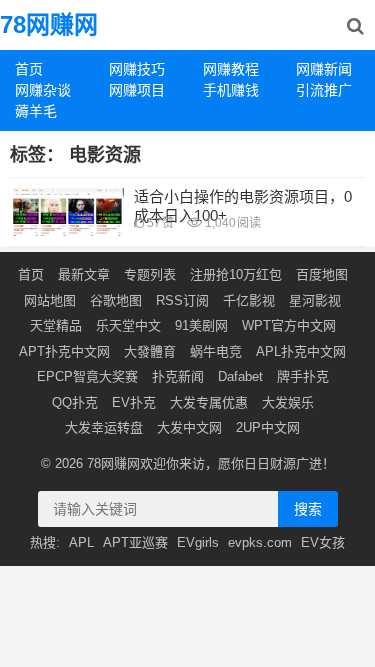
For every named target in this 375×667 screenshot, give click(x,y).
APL (81, 542)
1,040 (231, 223)
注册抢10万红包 (236, 274)
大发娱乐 (288, 402)
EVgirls (198, 542)
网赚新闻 (324, 69)
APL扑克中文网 (301, 351)
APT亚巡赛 (135, 542)
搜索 (308, 509)
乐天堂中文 (128, 325)
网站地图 (50, 300)
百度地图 (322, 274)
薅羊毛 (36, 111)
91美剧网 (201, 325)
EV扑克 (134, 402)
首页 (29, 69)
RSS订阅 (182, 300)
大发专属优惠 (209, 402)
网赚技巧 (137, 69)
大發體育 (150, 351)
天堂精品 (56, 325)
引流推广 (324, 90)
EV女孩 (323, 542)
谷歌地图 (116, 300)
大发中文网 (189, 427)
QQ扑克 (75, 402)
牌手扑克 (303, 376)
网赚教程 (231, 69)
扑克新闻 (178, 376)
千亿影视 (249, 300)
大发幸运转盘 (104, 427)
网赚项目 (137, 90)
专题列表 (150, 274)
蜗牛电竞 (216, 351)
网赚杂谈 (43, 90)
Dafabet (240, 376)
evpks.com (260, 542)
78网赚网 (49, 24)
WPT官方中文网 (289, 325)
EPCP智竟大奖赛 (87, 376)
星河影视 (315, 300)
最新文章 (84, 274)
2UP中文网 (268, 427)
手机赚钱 (231, 90)
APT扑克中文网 (64, 351)
